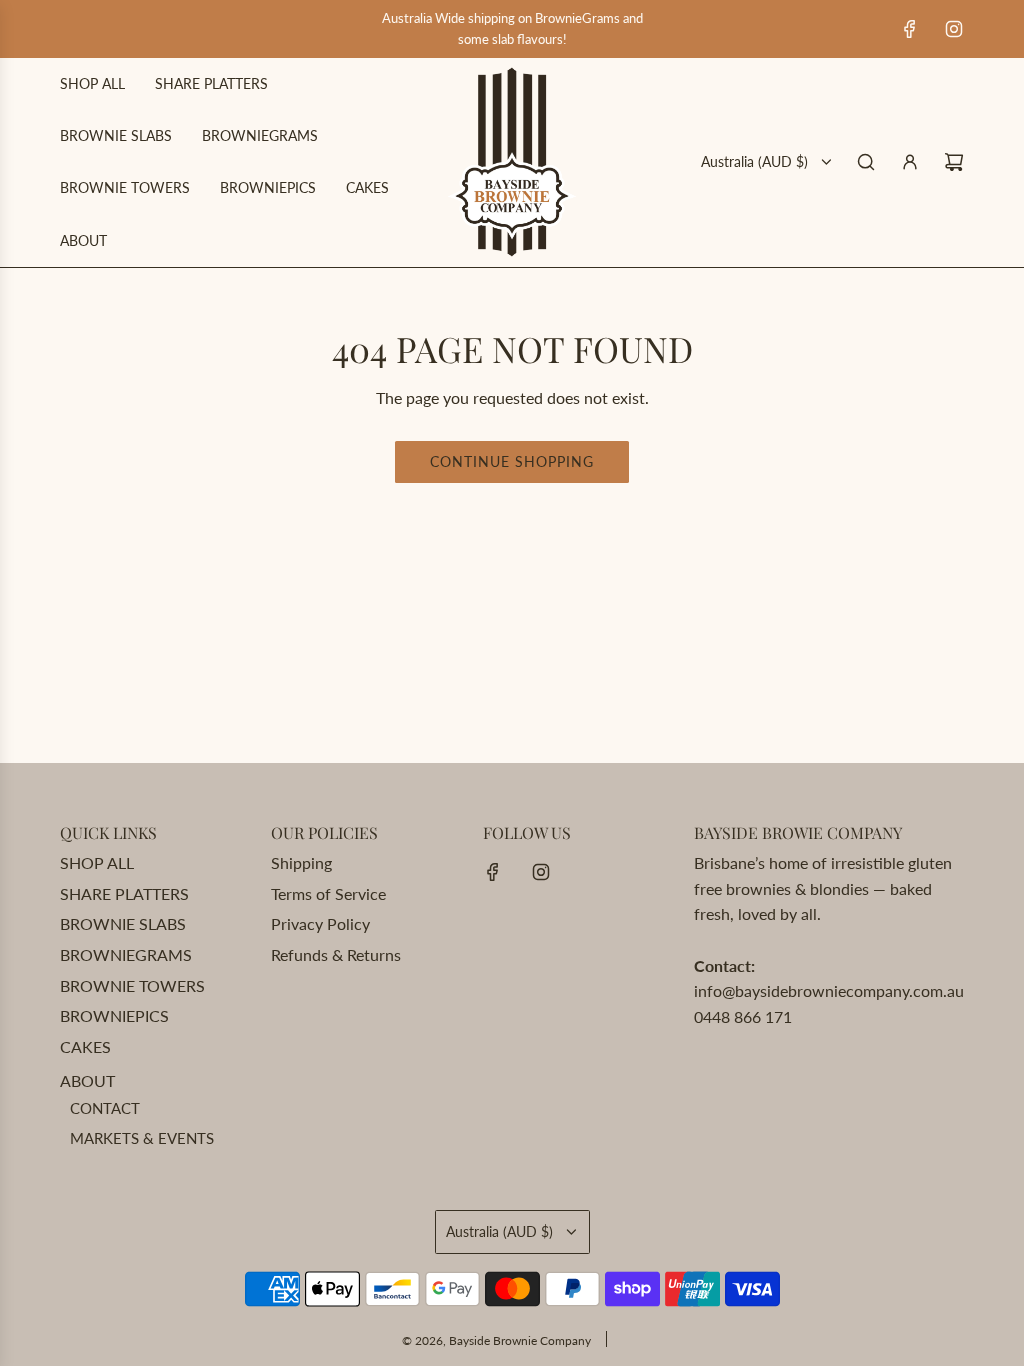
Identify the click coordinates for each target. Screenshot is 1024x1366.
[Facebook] (910, 29)
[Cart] (954, 162)
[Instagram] (954, 29)
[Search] (866, 162)
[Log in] (910, 162)
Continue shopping (512, 461)
